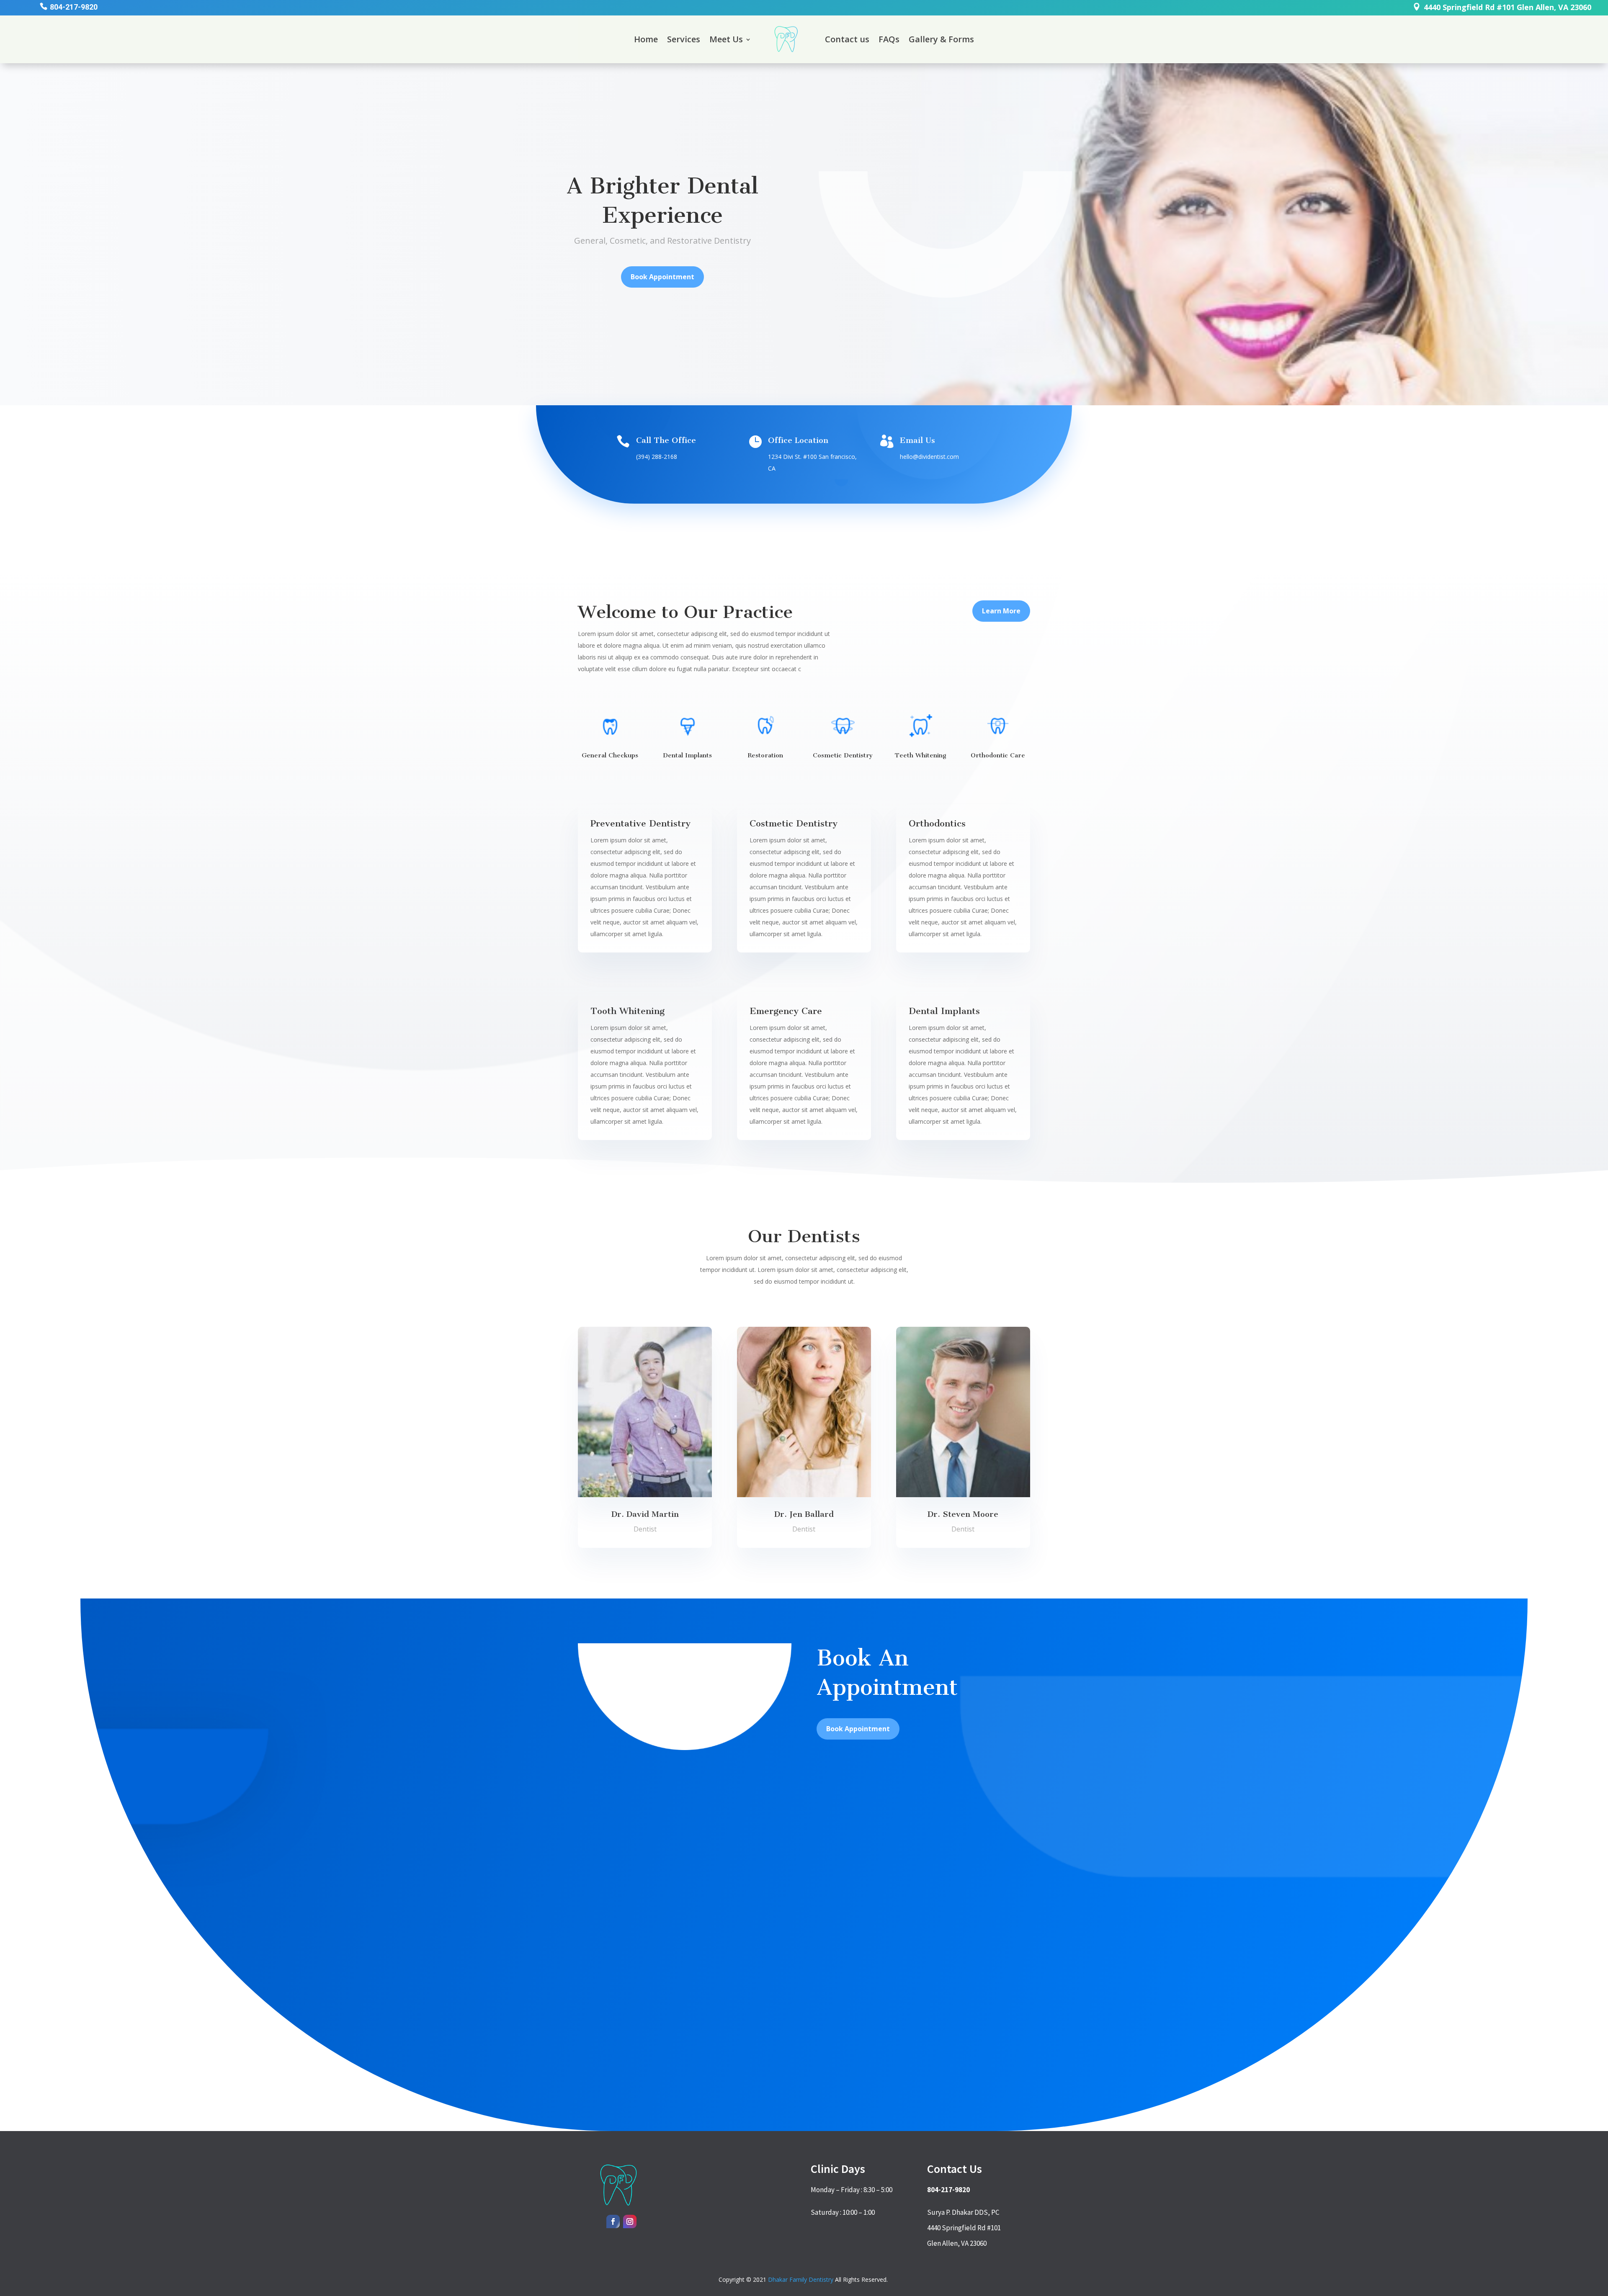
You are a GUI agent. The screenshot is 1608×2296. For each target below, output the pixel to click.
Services (684, 39)
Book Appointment (662, 277)
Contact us (847, 39)
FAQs (889, 39)
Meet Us (726, 39)
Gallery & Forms (941, 39)
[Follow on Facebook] (613, 2221)
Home (646, 39)
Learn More (1001, 611)
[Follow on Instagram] (630, 2221)
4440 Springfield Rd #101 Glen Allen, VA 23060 (1507, 7)
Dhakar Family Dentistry (801, 2279)
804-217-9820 (74, 7)
